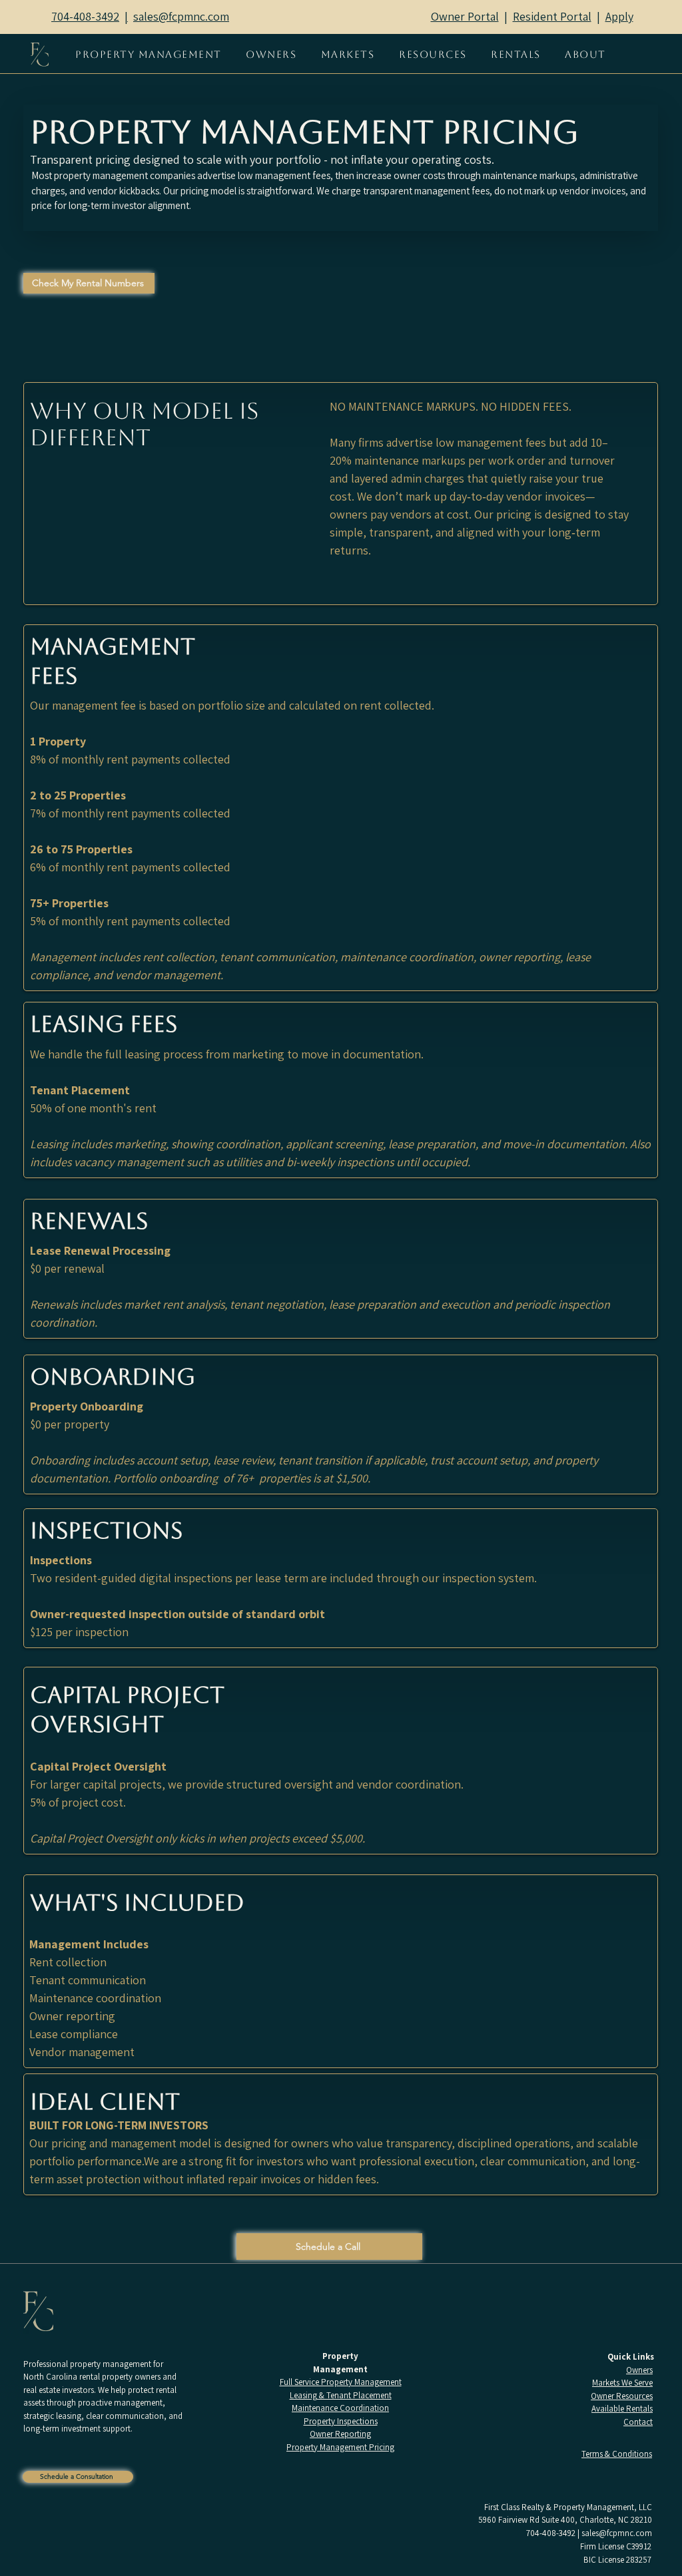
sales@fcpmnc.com (617, 2533)
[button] (271, 54)
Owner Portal (465, 16)
